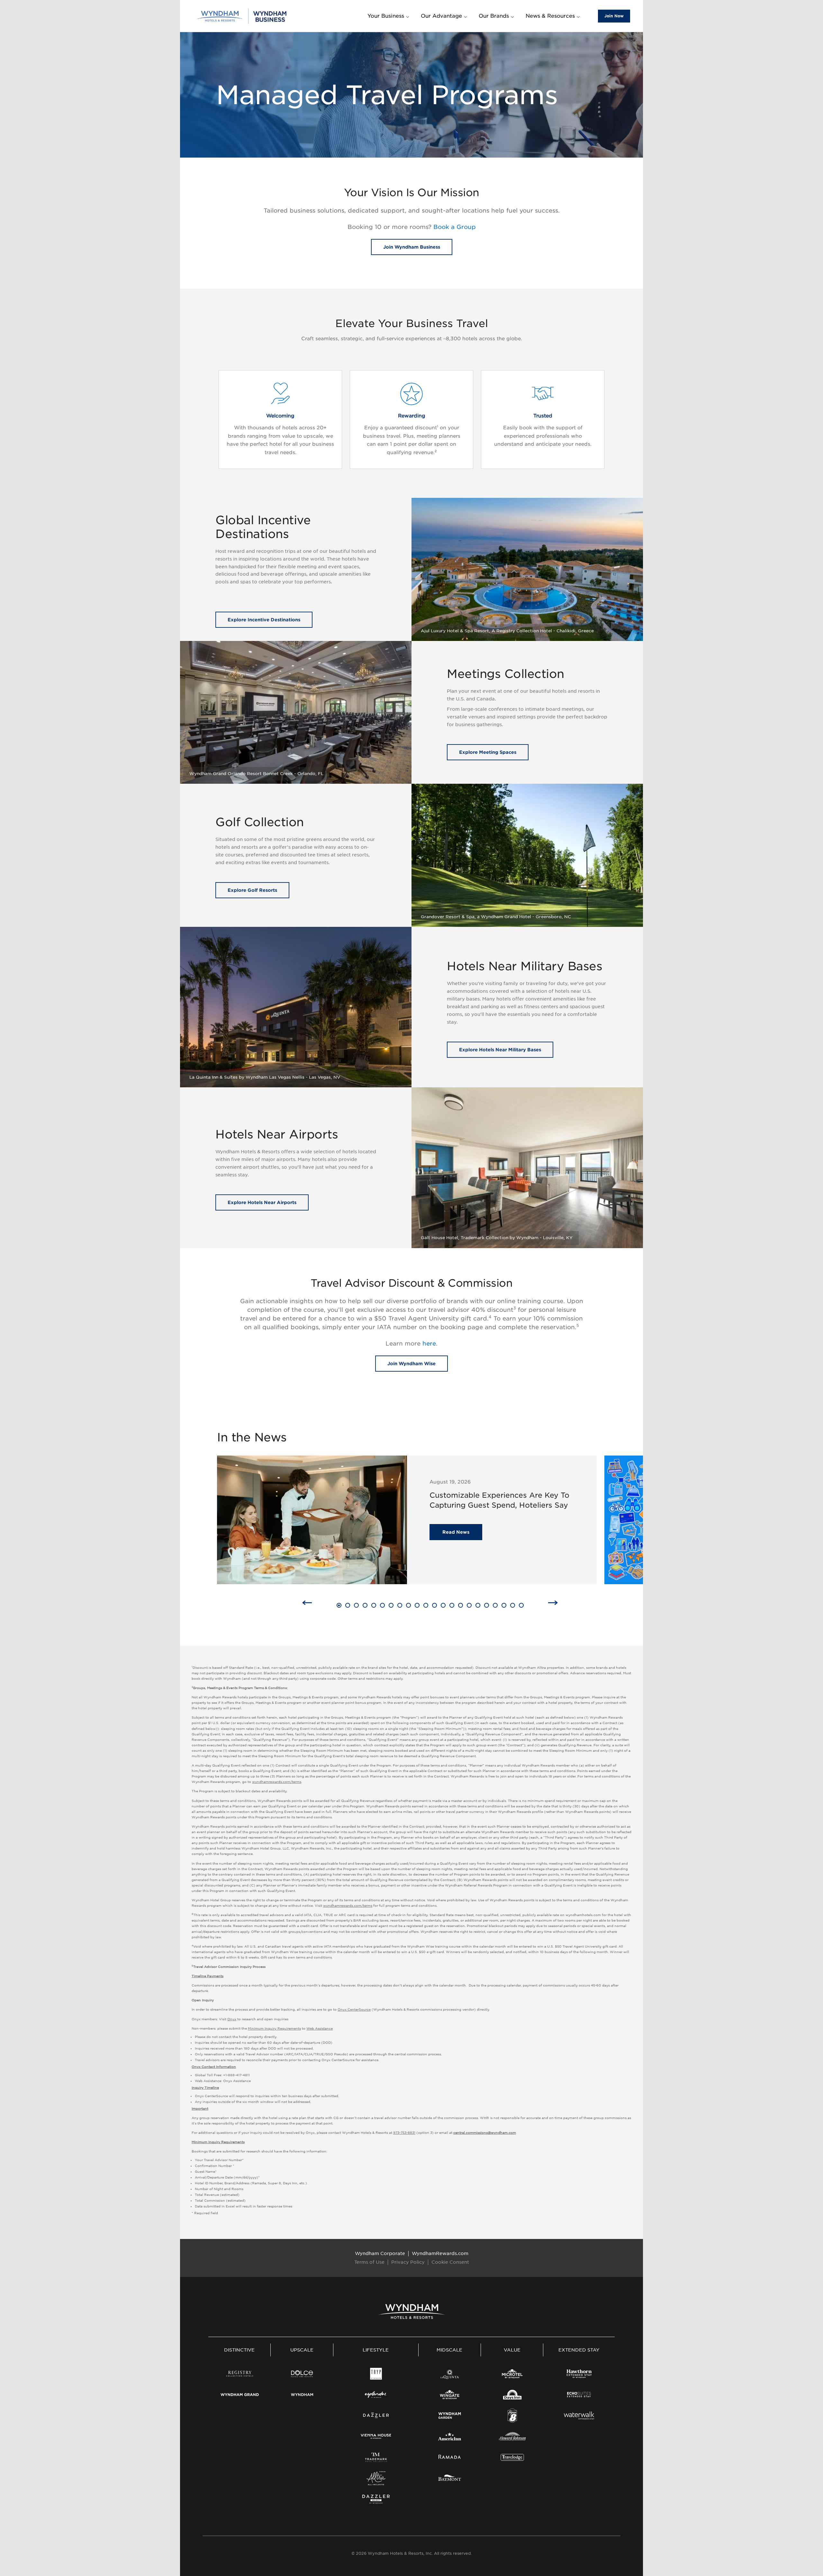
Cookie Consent (450, 2262)
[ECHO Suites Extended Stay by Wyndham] (579, 2395)
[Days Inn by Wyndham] (512, 2395)
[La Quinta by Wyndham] (450, 2374)
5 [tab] (374, 1606)
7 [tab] (391, 1606)
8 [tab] (400, 1606)
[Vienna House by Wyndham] (376, 2436)
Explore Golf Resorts (252, 890)
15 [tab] (461, 1606)
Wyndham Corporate (380, 2253)
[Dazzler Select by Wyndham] (376, 2499)
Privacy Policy (408, 2262)
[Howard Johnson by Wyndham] (512, 2436)
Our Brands (494, 16)
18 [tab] (488, 1606)
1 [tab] (338, 1606)
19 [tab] (496, 1606)
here (429, 1344)
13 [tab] (444, 1606)
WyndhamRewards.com (440, 2253)
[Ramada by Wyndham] (450, 2457)
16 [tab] (470, 1606)
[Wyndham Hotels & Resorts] (412, 2311)
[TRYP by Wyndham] (376, 2374)
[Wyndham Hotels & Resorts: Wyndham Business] (242, 16)
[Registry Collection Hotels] (240, 2374)
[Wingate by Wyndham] (450, 2395)
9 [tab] (408, 1606)
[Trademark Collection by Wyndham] (376, 2457)
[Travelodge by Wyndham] (512, 2457)
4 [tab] (365, 1606)
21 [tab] (513, 1606)
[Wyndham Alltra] (376, 2478)
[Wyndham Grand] (240, 2395)
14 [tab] (453, 1606)
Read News (456, 1532)
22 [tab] (523, 1606)
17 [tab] (479, 1606)
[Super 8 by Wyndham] (512, 2416)
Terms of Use (369, 2262)
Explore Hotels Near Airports (262, 1202)
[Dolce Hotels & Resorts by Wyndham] (302, 2374)
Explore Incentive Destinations (264, 620)
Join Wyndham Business (412, 247)
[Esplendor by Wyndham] (376, 2395)
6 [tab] (382, 1606)
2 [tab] (348, 1606)
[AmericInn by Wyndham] (450, 2436)
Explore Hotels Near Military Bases (500, 1049)
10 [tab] (418, 1606)
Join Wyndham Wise (411, 1364)
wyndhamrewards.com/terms (277, 1782)
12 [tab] (435, 1606)
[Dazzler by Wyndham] (376, 2416)
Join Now (614, 16)
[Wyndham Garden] (450, 2416)
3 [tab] (356, 1606)
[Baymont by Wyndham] (450, 2478)
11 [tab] (426, 1606)
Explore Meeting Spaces (488, 752)
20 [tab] (506, 1606)
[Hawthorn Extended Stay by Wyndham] (579, 2374)
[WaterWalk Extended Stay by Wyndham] (579, 2416)
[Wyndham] (302, 2395)
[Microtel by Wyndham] (512, 2374)
